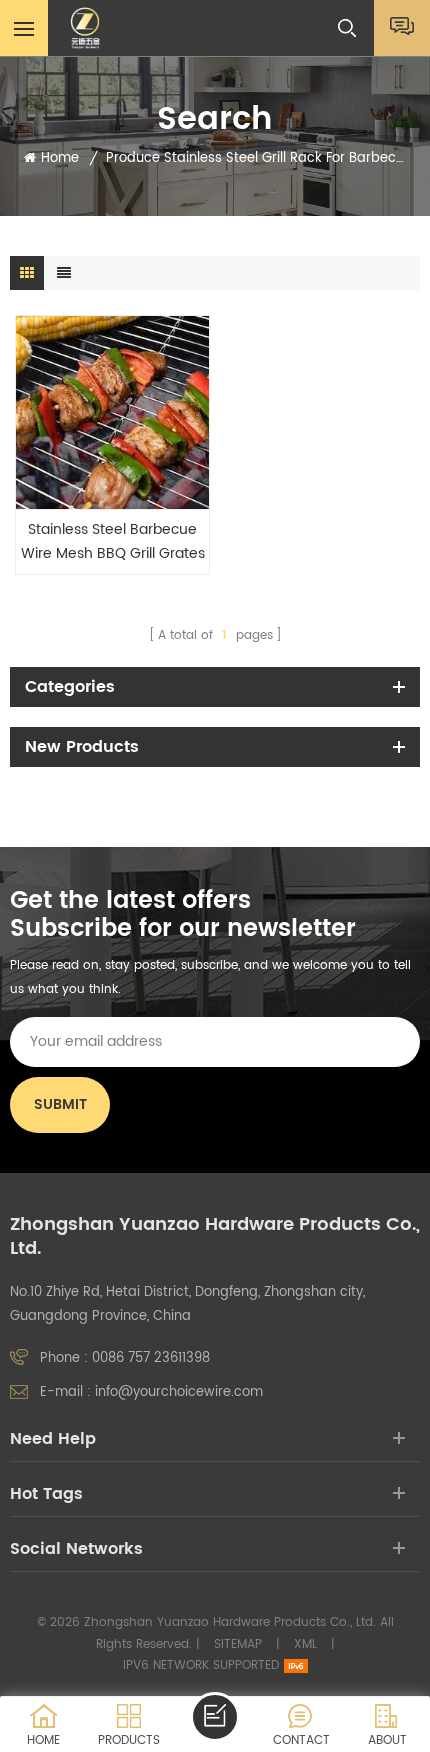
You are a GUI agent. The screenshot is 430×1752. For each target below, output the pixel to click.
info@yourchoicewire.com (179, 1392)
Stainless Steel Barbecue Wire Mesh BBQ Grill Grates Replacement (113, 542)
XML (305, 1644)
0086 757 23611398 (151, 1358)
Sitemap (238, 1644)
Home (60, 159)
